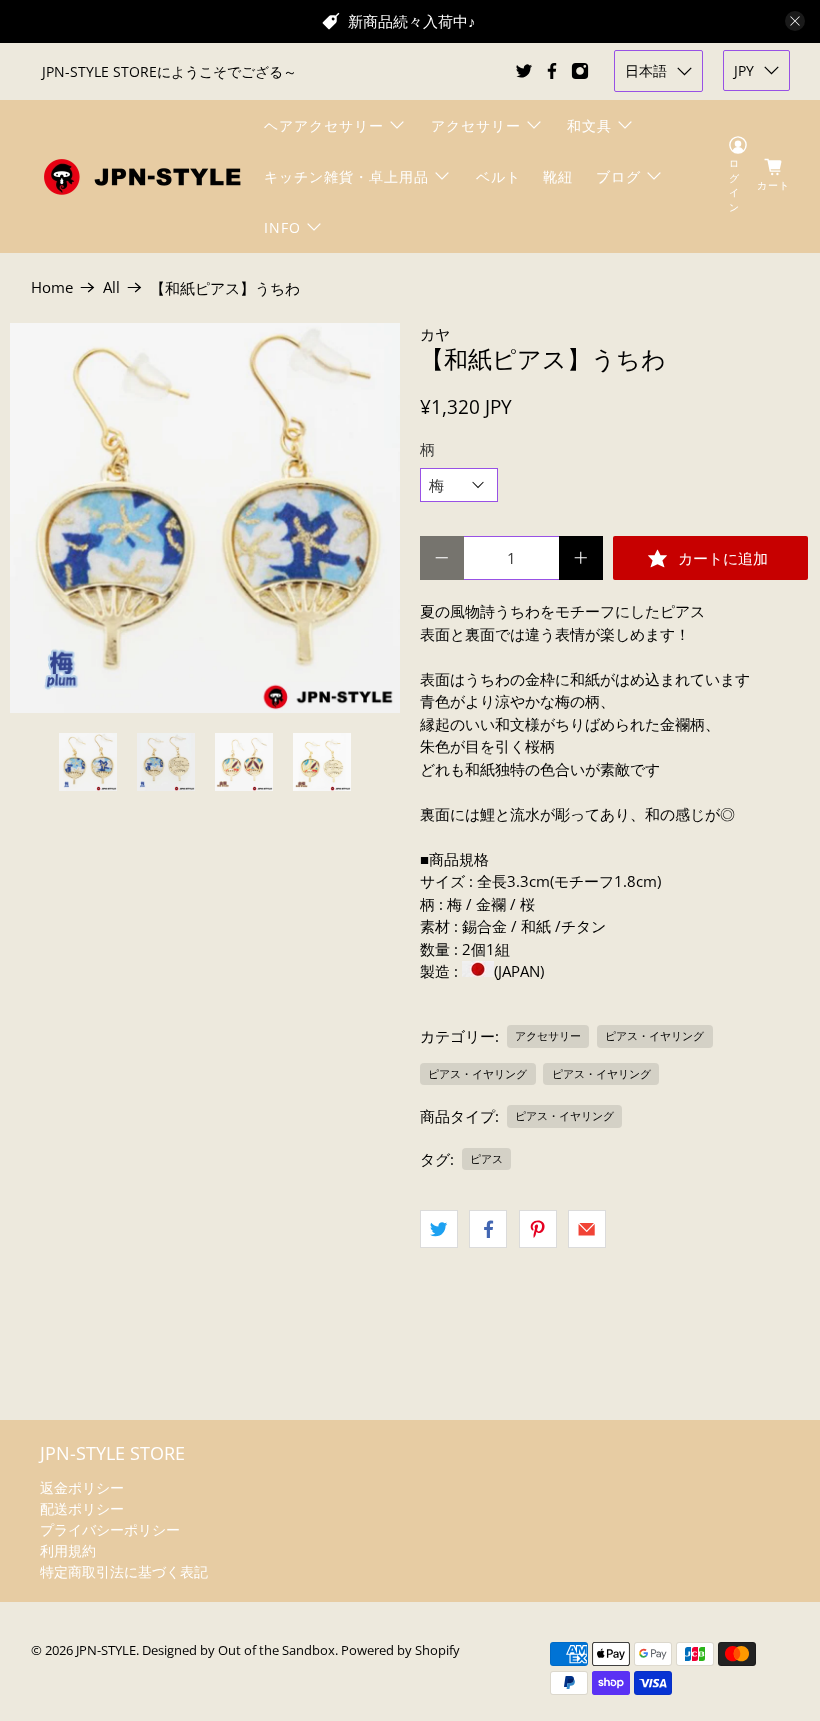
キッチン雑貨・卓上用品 (346, 176)
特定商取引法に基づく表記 (124, 1571)
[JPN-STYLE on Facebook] (552, 71)
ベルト (498, 176)
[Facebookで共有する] (488, 1229)
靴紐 (558, 176)
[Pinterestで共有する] (538, 1229)
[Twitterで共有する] (439, 1229)
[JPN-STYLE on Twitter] (524, 71)
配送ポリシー (82, 1508)
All (111, 287)
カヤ (435, 334)
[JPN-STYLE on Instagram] (580, 71)
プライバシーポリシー (110, 1529)
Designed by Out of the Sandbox (238, 1650)
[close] (795, 21)
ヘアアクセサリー (324, 125)
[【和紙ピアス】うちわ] (205, 518)
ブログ (618, 176)
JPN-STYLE (106, 1650)
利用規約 (68, 1550)
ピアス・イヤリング (654, 1035)
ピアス (486, 1158)
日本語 (646, 70)
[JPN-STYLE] (142, 176)
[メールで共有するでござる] (587, 1229)
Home (52, 287)
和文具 (589, 125)
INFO (282, 227)
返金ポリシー (82, 1487)
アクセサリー (476, 125)
